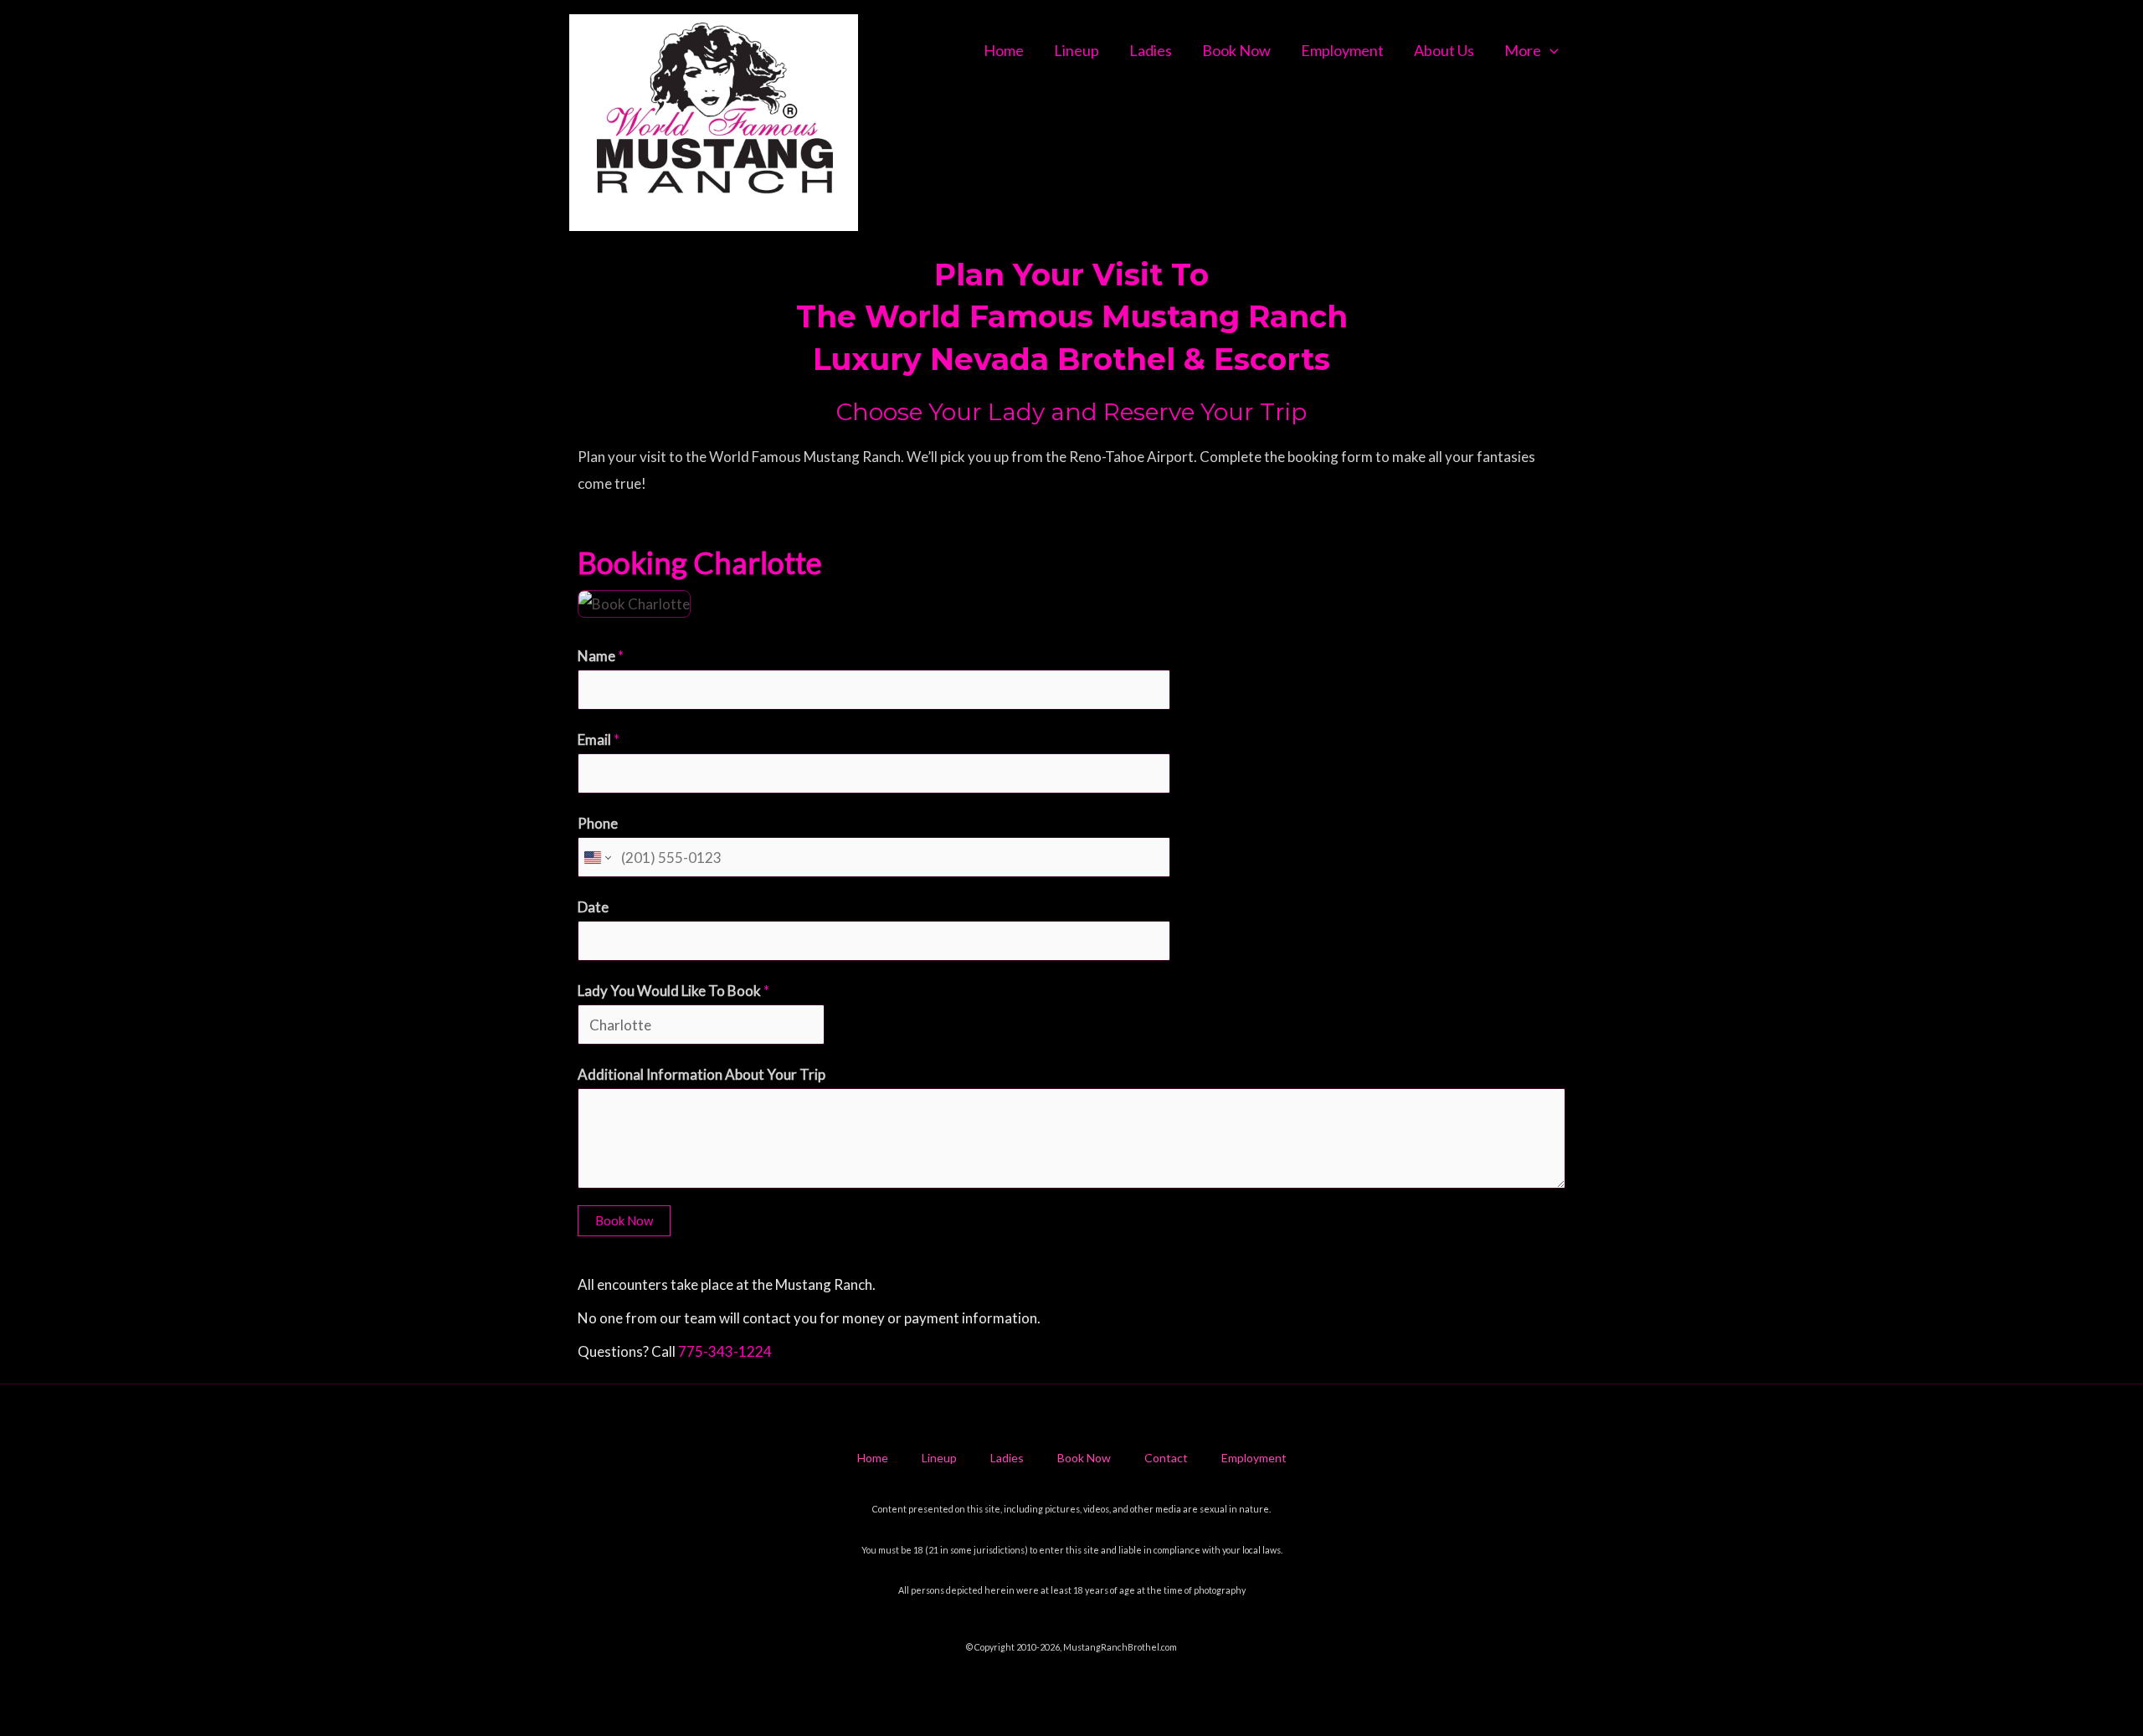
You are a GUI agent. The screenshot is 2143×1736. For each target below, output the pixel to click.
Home (1004, 50)
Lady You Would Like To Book (673, 991)
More (1523, 50)
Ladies (1151, 50)
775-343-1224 (725, 1351)
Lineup (1077, 50)
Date (593, 907)
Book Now (1236, 50)
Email (599, 740)
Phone (598, 823)
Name (601, 656)
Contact (1166, 1458)
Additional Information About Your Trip (701, 1074)
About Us (1444, 50)
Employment (1342, 50)
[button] (1550, 50)
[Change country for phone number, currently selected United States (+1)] (596, 858)
